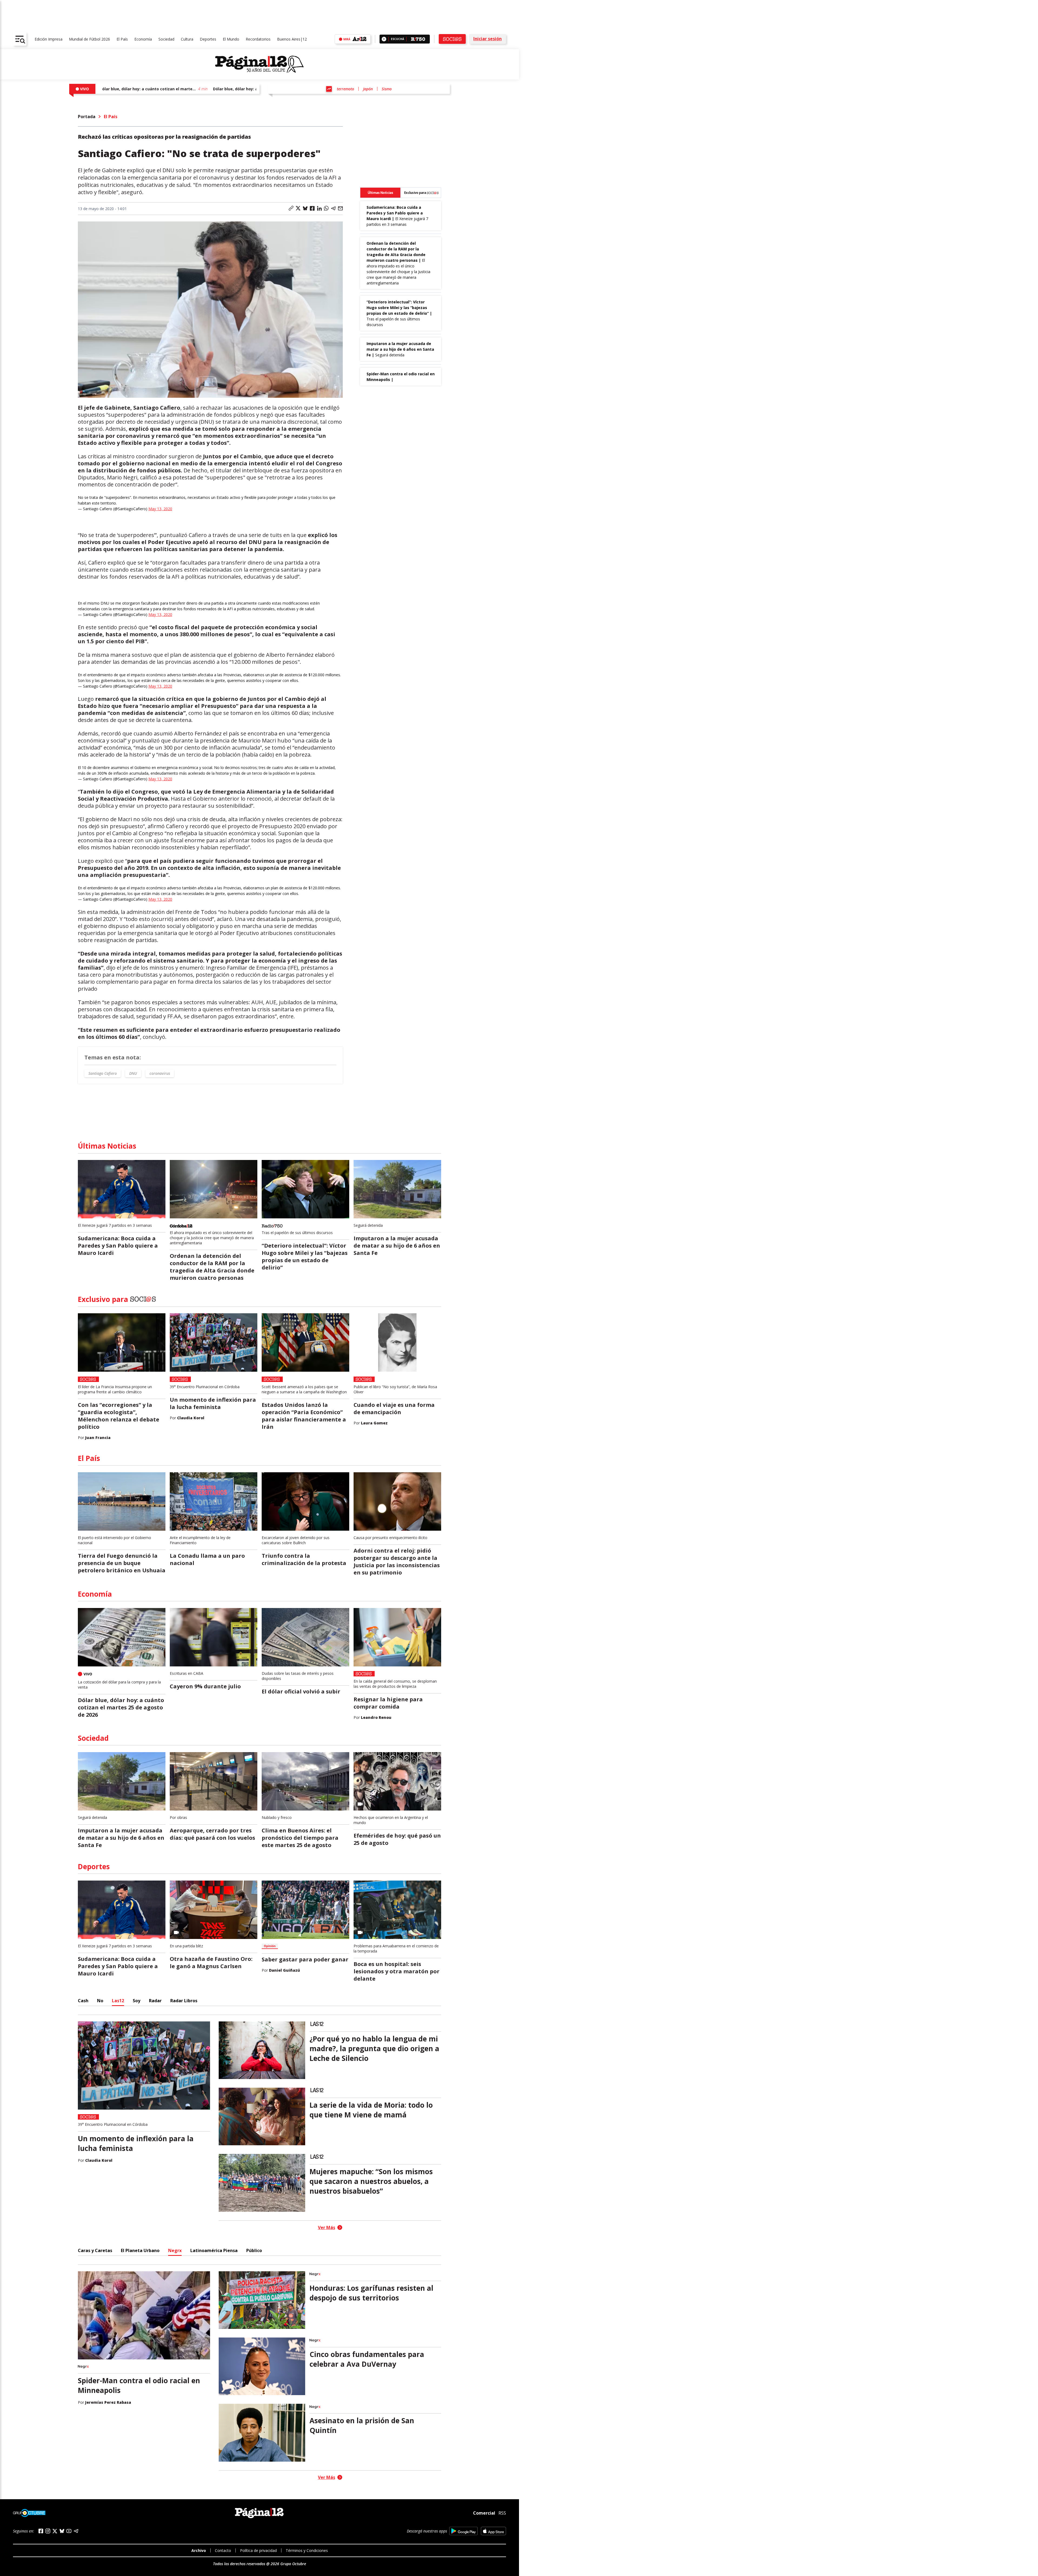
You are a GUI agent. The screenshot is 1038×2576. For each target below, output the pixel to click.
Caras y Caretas (95, 2250)
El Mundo (231, 39)
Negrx (175, 2250)
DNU (133, 1073)
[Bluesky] (62, 2531)
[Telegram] (76, 2531)
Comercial (484, 2513)
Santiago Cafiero (103, 1073)
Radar (155, 2001)
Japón (368, 89)
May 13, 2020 (160, 509)
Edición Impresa (49, 39)
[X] (55, 2531)
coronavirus (160, 1073)
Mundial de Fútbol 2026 (89, 39)
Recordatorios (258, 39)
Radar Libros (184, 2001)
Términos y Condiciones (307, 2550)
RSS (502, 2513)
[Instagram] (48, 2531)
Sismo (387, 89)
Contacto (223, 2550)
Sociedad (166, 39)
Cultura (187, 39)
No (100, 2001)
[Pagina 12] (259, 64)
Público (254, 2250)
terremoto (345, 89)
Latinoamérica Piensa (214, 2250)
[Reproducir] (384, 39)
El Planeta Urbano (140, 2250)
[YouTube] (69, 2531)
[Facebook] (41, 2531)
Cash (83, 2001)
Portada (87, 117)
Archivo (199, 2550)
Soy (137, 2001)
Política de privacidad (258, 2550)
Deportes (208, 39)
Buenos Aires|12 (292, 39)
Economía (143, 39)
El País (122, 39)
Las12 (118, 2001)
